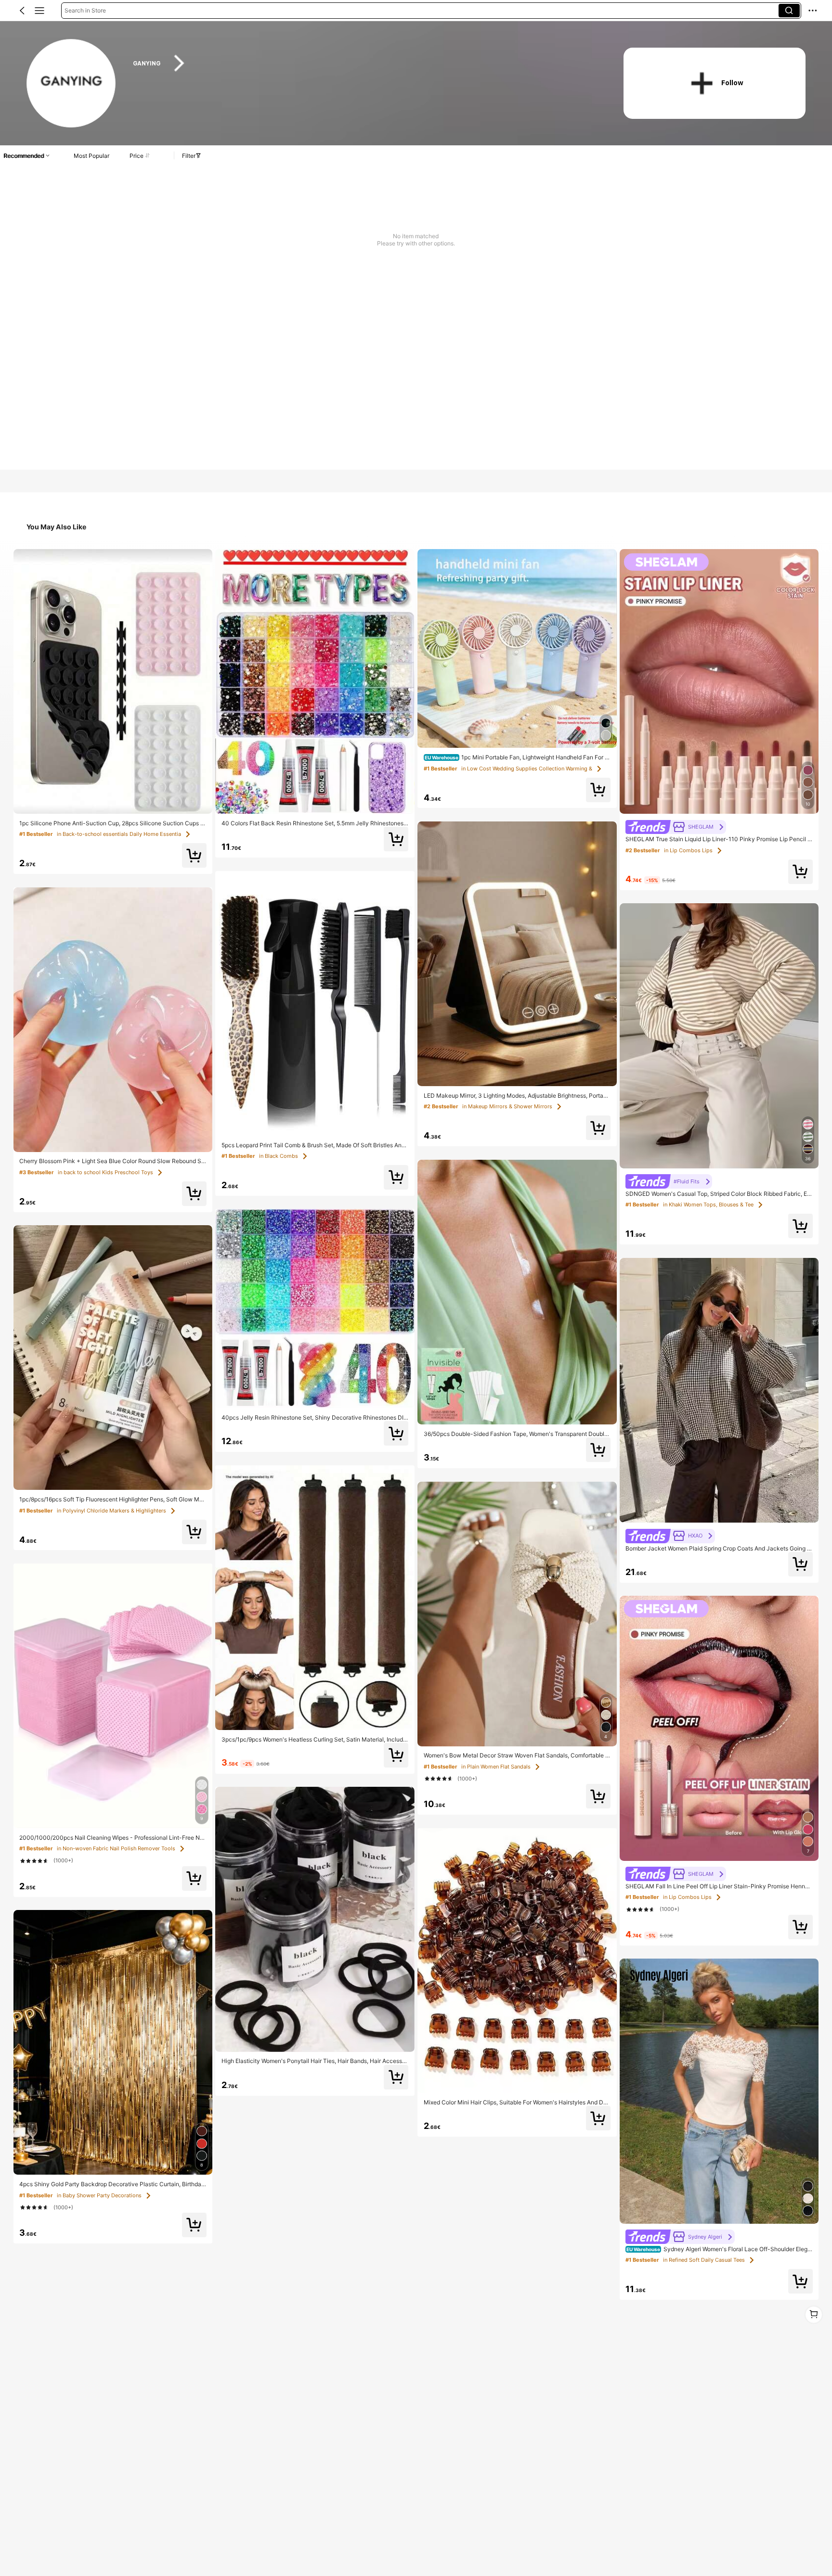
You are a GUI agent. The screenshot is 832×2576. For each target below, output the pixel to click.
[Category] (39, 11)
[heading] (365, 63)
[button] (22, 11)
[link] (71, 84)
